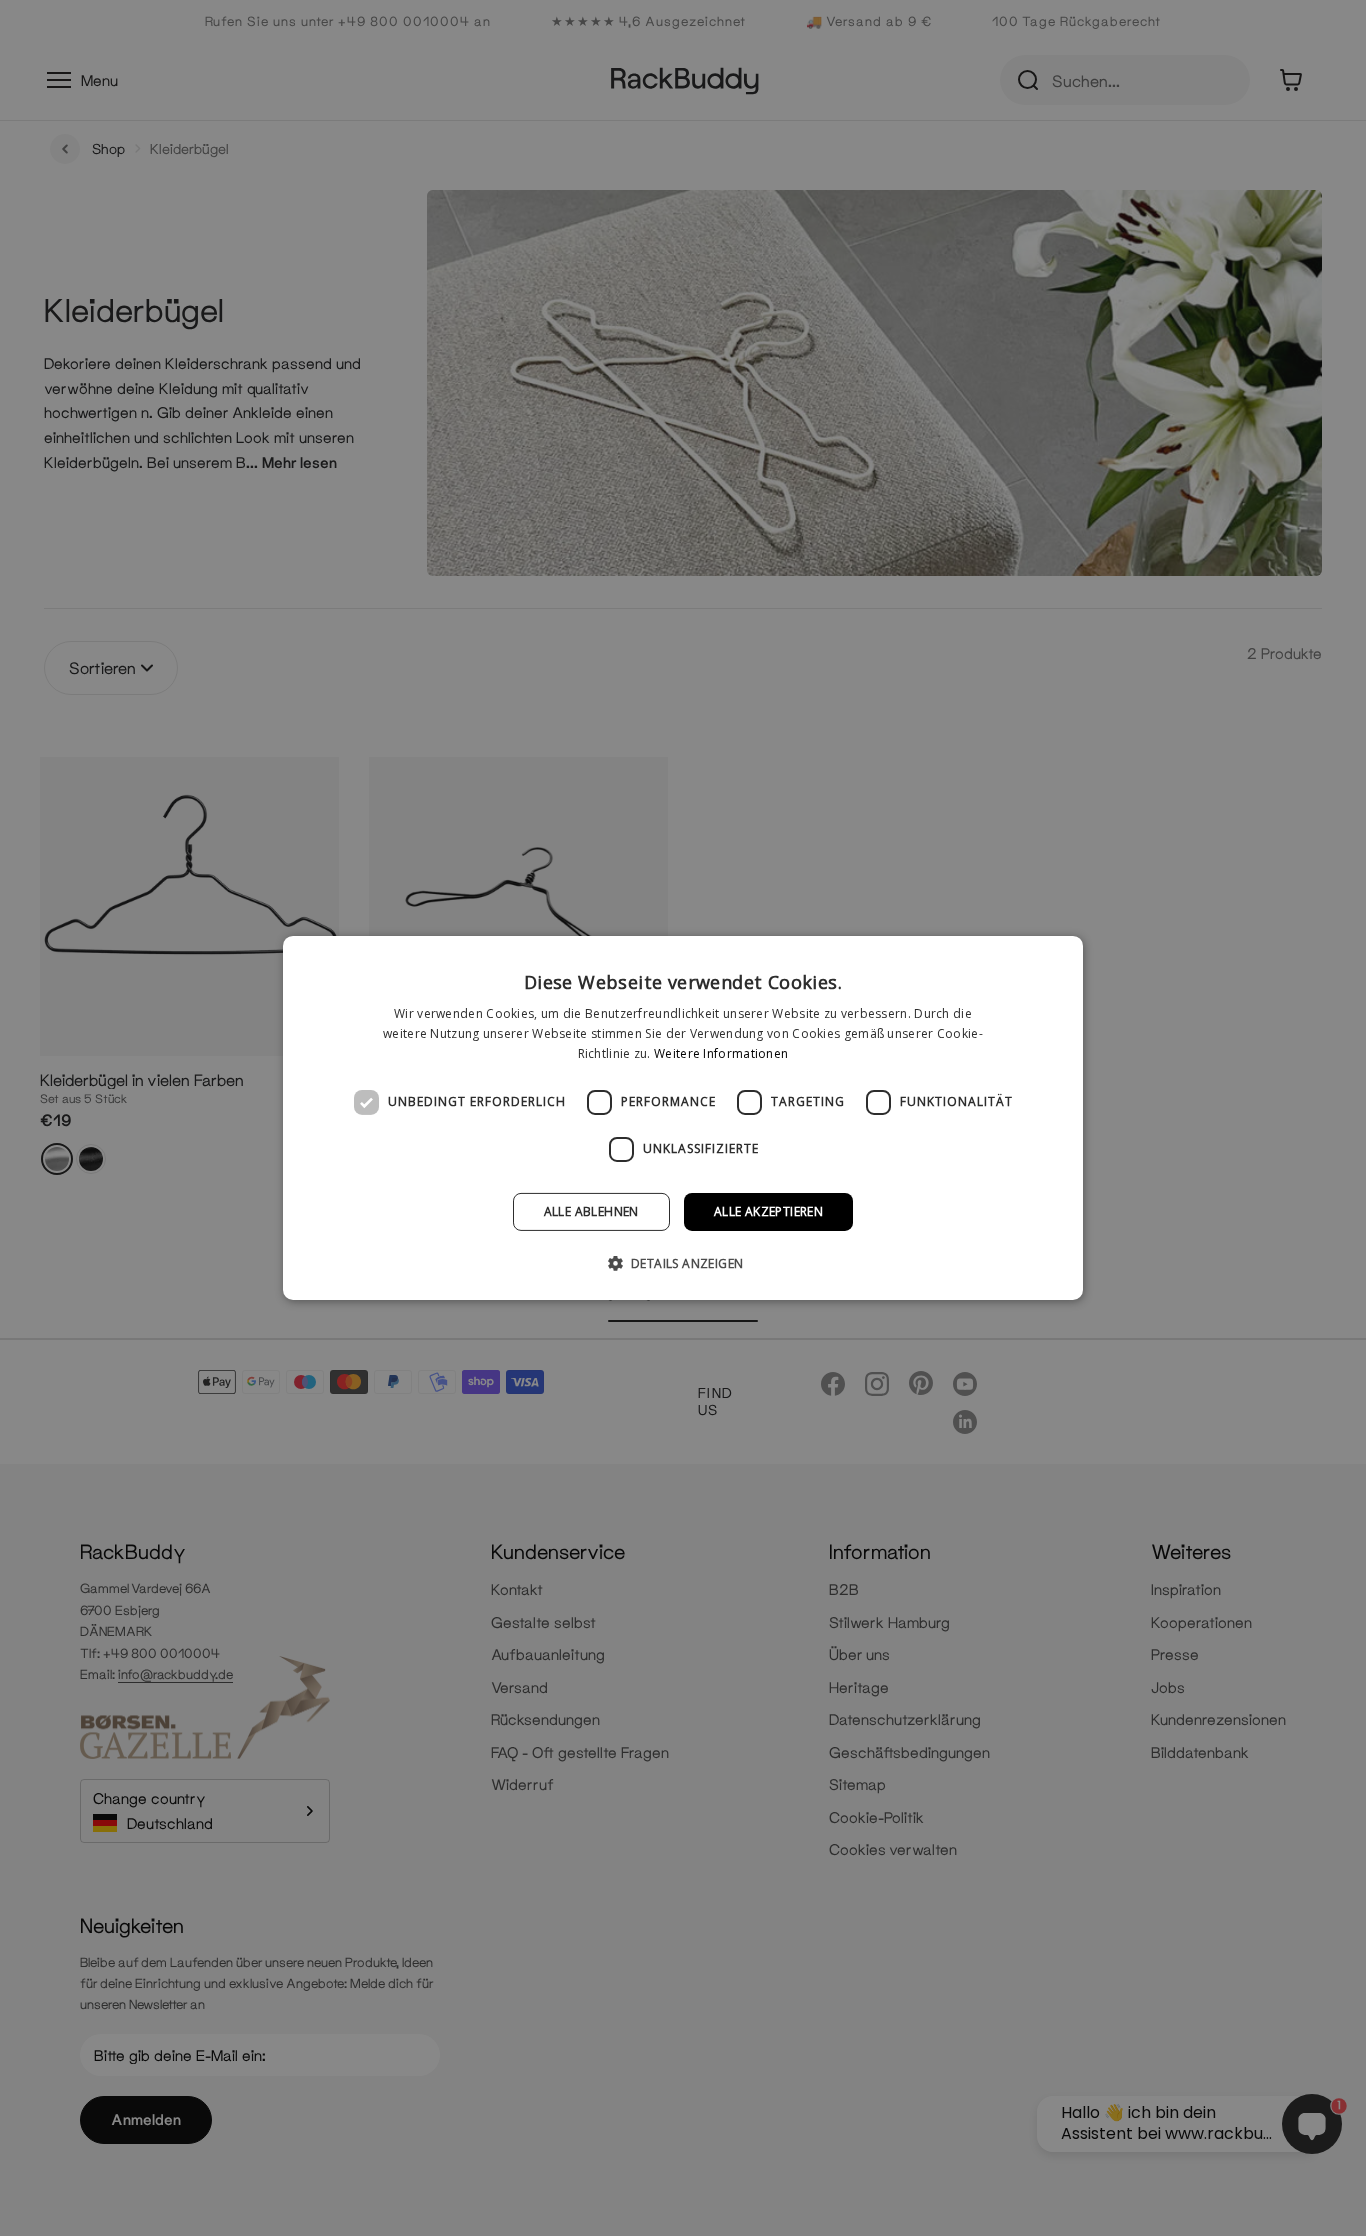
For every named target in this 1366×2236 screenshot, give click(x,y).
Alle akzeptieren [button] (768, 1211)
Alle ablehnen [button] (591, 1211)
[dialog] (683, 1118)
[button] (683, 1263)
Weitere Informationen (721, 1053)
